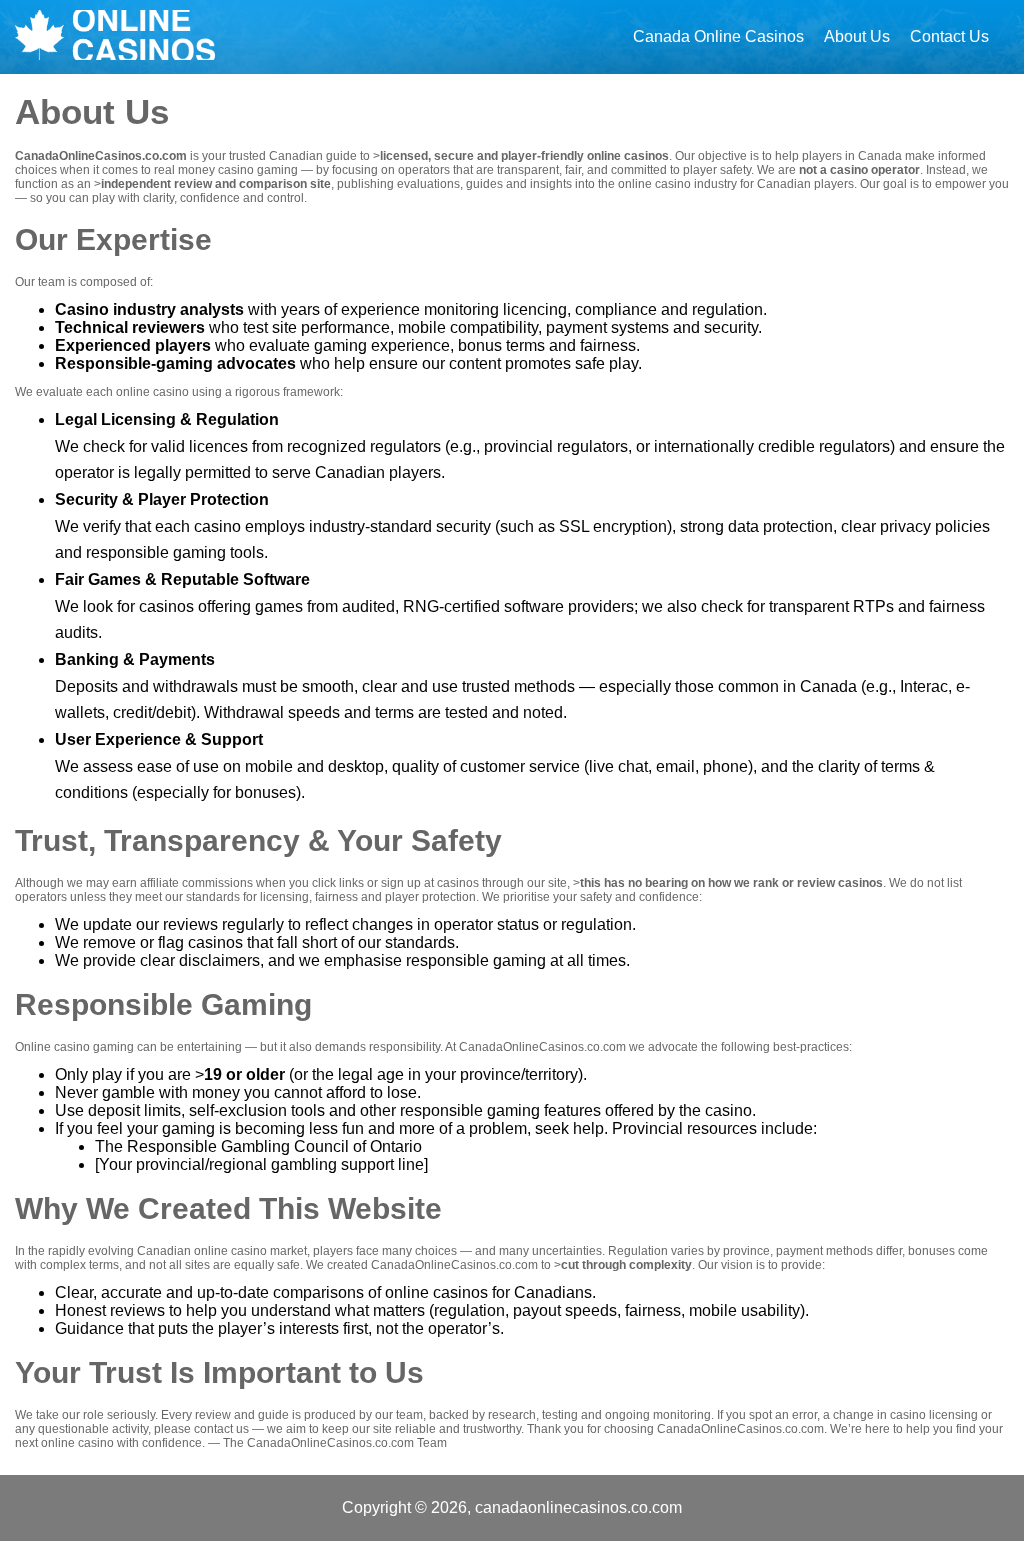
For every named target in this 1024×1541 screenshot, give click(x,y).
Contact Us (949, 36)
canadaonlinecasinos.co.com (578, 1507)
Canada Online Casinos (718, 36)
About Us (857, 36)
